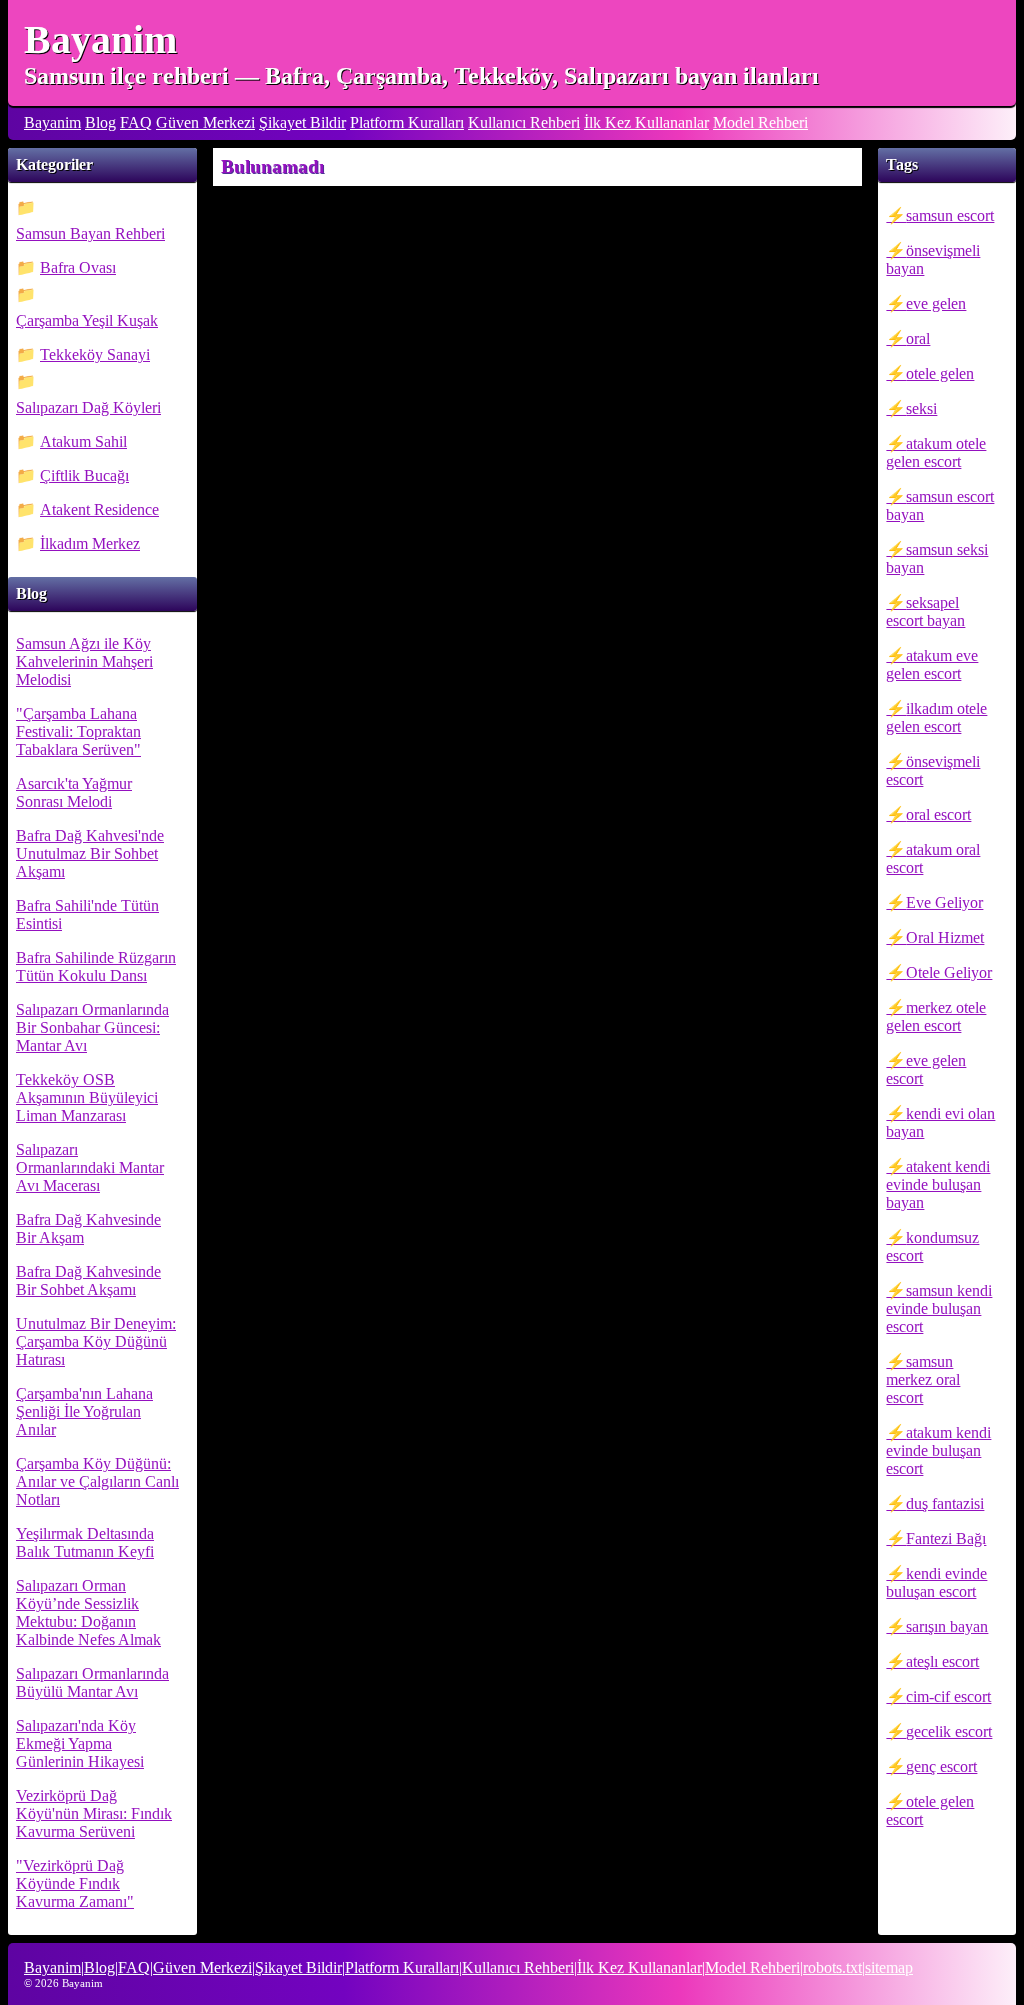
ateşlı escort (942, 1661)
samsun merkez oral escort (923, 1379)
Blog (100, 122)
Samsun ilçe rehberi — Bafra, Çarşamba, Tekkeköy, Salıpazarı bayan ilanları (421, 76)
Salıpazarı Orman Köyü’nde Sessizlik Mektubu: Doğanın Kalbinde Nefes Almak (88, 1612)
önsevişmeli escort (933, 770)
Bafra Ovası (78, 267)
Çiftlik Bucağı (84, 475)
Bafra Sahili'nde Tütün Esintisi (87, 914)
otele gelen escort (930, 1810)
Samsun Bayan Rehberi (90, 233)
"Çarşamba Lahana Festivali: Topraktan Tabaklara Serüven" (78, 731)
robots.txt (832, 1967)
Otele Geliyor (949, 972)
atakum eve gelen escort (932, 664)
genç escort (941, 1766)
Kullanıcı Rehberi (524, 122)
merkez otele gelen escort (936, 1016)
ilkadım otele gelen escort (936, 717)
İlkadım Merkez (90, 543)
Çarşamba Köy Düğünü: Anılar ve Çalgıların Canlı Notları (97, 1481)
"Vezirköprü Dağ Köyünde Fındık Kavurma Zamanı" (75, 1883)
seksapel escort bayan (925, 611)
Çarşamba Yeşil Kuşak (87, 320)
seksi (921, 408)
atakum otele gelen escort (936, 452)
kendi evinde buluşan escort (936, 1582)
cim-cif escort (948, 1696)
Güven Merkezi (205, 122)
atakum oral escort (933, 858)
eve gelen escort (926, 1069)
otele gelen (940, 373)
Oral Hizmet (945, 937)
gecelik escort (949, 1731)
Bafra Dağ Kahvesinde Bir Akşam (88, 1228)
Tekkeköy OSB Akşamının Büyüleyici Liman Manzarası (87, 1097)
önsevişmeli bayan (933, 259)
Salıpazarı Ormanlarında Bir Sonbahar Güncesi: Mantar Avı (92, 1027)
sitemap (889, 1967)
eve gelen (936, 303)
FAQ (136, 122)
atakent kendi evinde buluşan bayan (938, 1184)
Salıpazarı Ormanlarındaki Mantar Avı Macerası (90, 1167)
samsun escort (950, 215)
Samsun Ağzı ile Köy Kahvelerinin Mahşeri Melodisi (84, 661)
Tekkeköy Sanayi (95, 354)
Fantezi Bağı (946, 1538)
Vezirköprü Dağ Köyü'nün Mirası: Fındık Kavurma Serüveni (94, 1813)
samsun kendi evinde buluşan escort (939, 1308)
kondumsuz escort (932, 1246)
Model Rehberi (760, 122)
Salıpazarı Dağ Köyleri (88, 407)
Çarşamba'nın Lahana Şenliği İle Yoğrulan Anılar (84, 1411)
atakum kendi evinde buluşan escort (938, 1450)
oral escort (938, 814)
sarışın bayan (947, 1626)
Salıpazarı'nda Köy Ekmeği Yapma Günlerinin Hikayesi (80, 1743)
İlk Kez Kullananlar (646, 122)
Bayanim (100, 39)
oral (918, 338)
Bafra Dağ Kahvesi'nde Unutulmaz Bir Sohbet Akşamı (90, 853)
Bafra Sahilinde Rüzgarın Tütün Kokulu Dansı (96, 966)
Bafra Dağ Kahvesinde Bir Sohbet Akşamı (88, 1280)
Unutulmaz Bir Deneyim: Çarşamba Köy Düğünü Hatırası (96, 1341)
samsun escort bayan (940, 505)
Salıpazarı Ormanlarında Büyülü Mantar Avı (92, 1682)
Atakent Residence (99, 509)
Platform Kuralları (407, 122)
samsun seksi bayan (937, 558)
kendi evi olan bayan (940, 1122)
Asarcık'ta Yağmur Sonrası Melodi (74, 792)
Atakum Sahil (83, 441)
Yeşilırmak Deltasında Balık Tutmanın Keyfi (85, 1542)
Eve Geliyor (944, 902)
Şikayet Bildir (302, 122)
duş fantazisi (945, 1503)
